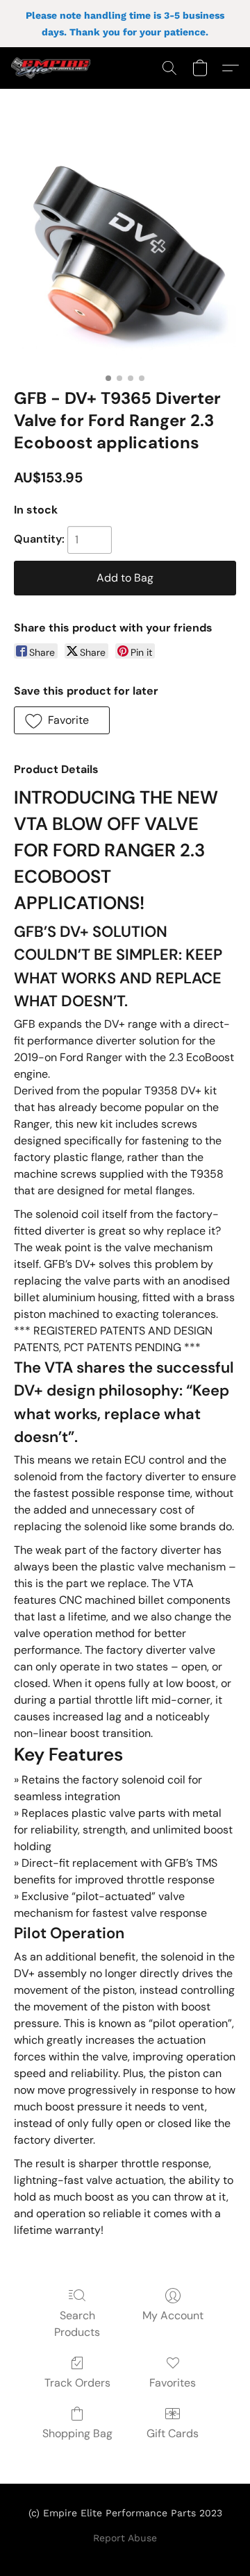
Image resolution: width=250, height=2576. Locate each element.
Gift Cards (173, 2433)
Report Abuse (125, 2538)
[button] (53, 68)
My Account (173, 2315)
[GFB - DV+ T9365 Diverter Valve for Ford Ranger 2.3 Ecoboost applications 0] (125, 255)
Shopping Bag (77, 2433)
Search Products (77, 2324)
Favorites (173, 2383)
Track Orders (77, 2383)
